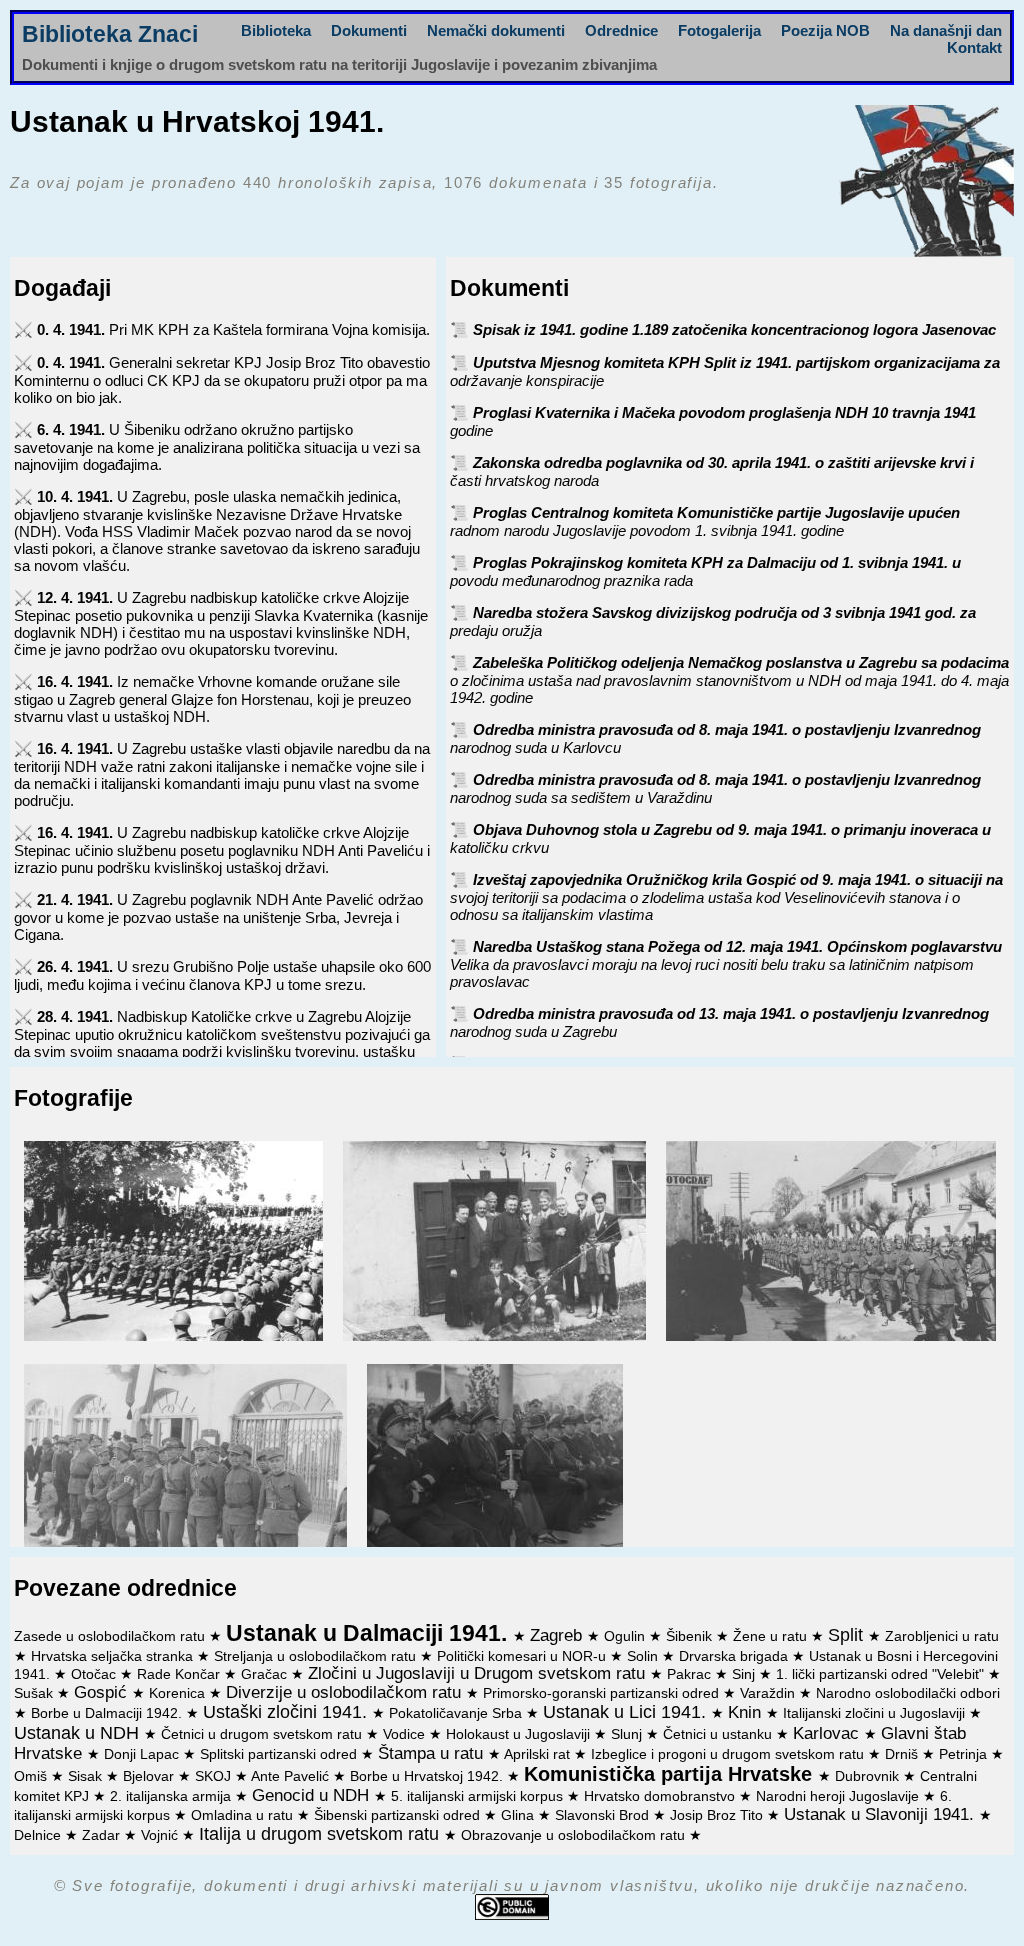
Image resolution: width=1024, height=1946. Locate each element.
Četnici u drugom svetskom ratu (263, 1734)
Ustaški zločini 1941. (287, 1712)
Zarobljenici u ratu (942, 1636)
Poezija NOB (825, 30)
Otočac (95, 1674)
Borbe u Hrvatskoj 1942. (428, 1776)
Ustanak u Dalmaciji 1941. (369, 1633)
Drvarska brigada (735, 1656)
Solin (644, 1656)
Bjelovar (150, 1776)
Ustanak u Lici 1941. (627, 1712)
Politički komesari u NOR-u (523, 1656)
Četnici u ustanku (719, 1734)
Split (848, 1635)
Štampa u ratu (433, 1753)
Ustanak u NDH (79, 1733)
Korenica (179, 1693)
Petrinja (965, 1754)
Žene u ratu (772, 1636)
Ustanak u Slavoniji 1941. (881, 1814)
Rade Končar (180, 1674)
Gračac (266, 1674)
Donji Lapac (143, 1754)
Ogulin (626, 1636)
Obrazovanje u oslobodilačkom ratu (575, 1835)
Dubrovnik (869, 1776)
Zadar (103, 1835)
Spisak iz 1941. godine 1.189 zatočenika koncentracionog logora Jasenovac (734, 329)
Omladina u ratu (244, 1815)
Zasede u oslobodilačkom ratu (111, 1636)
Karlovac (828, 1733)
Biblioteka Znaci (110, 34)
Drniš (903, 1754)
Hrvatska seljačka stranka (114, 1656)
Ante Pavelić (292, 1776)
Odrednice (621, 30)
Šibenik (691, 1636)
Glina (519, 1815)
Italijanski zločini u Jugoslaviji (876, 1713)
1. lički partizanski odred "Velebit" (882, 1674)
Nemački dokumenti (496, 30)
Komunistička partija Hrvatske (671, 1774)
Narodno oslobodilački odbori (908, 1693)
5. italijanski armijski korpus (479, 1796)
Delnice (39, 1835)
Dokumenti (369, 30)
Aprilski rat (539, 1754)
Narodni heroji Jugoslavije (839, 1796)
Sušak (35, 1693)
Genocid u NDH (313, 1795)
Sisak (87, 1776)
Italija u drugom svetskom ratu (321, 1834)
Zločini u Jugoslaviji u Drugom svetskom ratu (479, 1673)
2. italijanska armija (172, 1796)
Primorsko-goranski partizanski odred (603, 1693)
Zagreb (558, 1635)
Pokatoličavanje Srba (457, 1713)
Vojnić (161, 1835)
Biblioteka (276, 30)
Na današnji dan (946, 30)
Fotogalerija (719, 30)
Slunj (628, 1734)
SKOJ (215, 1776)
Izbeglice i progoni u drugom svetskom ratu (729, 1754)
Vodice (406, 1734)
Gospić (103, 1692)
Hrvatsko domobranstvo (661, 1796)
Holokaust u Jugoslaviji (520, 1734)
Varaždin (769, 1693)
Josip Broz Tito (718, 1815)
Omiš (32, 1776)
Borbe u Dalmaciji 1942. (108, 1713)
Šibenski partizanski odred (399, 1815)
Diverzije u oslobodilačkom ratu (346, 1692)
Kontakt (974, 47)
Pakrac (691, 1674)
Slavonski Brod (604, 1815)
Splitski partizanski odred (280, 1754)
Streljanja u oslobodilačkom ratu (317, 1656)
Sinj (745, 1674)
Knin (747, 1712)
